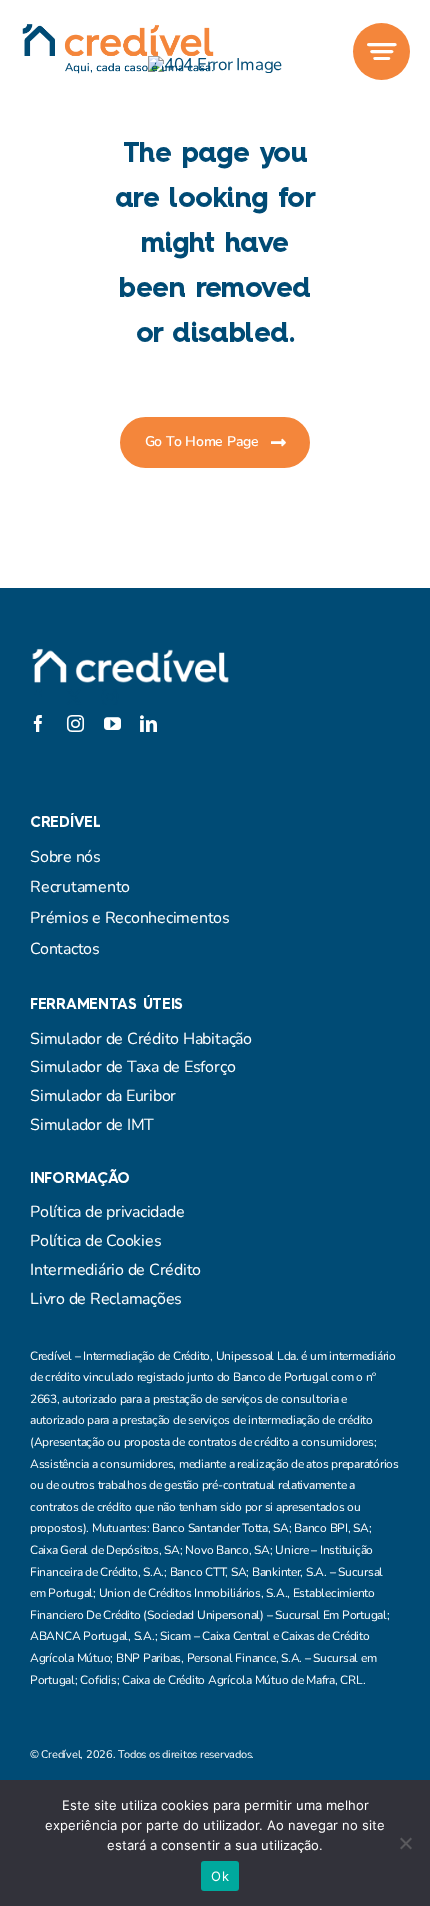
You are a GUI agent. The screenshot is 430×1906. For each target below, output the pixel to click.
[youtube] (112, 723)
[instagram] (110, 697)
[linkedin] (148, 723)
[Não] (405, 1843)
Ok (220, 1876)
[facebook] (38, 697)
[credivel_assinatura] (117, 31)
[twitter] (74, 697)
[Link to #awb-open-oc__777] (381, 51)
